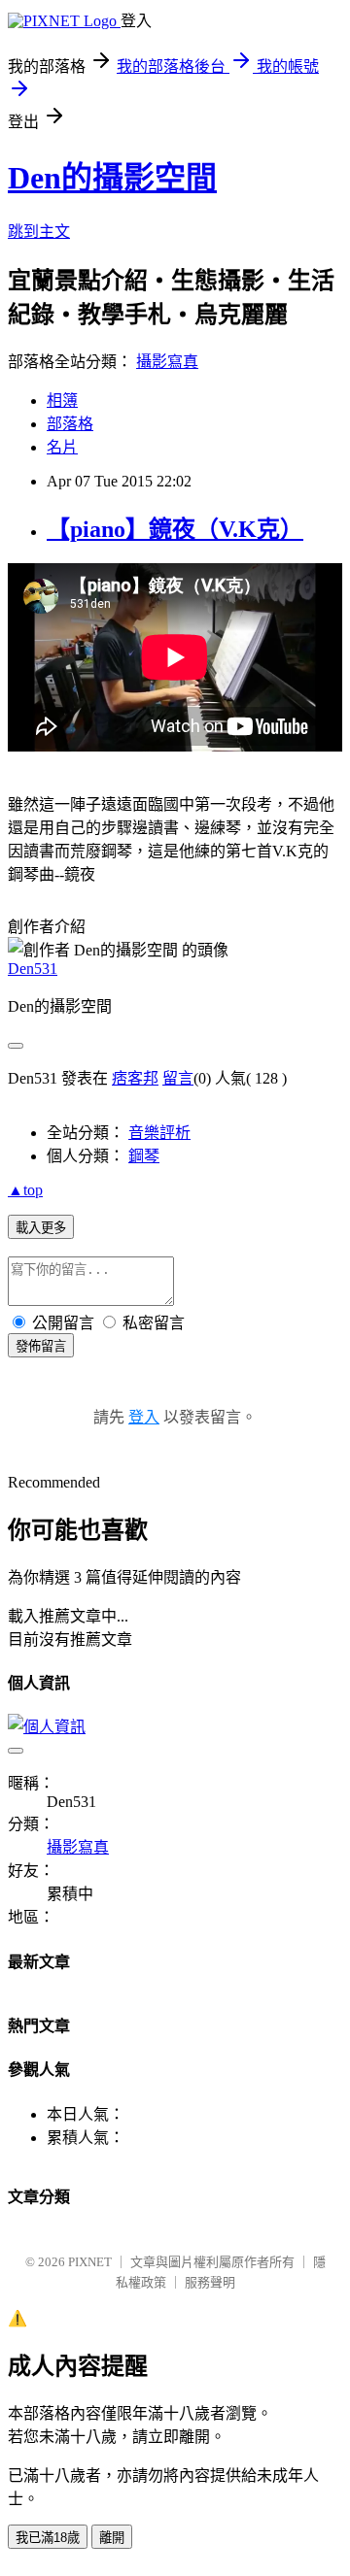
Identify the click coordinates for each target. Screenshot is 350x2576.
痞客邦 (135, 1078)
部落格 (70, 424)
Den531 (33, 969)
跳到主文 (39, 232)
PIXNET (90, 2262)
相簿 (62, 401)
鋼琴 (144, 1156)
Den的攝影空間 (112, 178)
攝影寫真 (167, 362)
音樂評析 (159, 1133)
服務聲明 (210, 2282)
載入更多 (41, 1228)
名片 (62, 447)
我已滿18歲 (48, 2538)
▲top (25, 1190)
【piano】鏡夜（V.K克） (175, 529)
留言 (178, 1078)
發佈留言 (41, 1346)
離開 (112, 2538)
